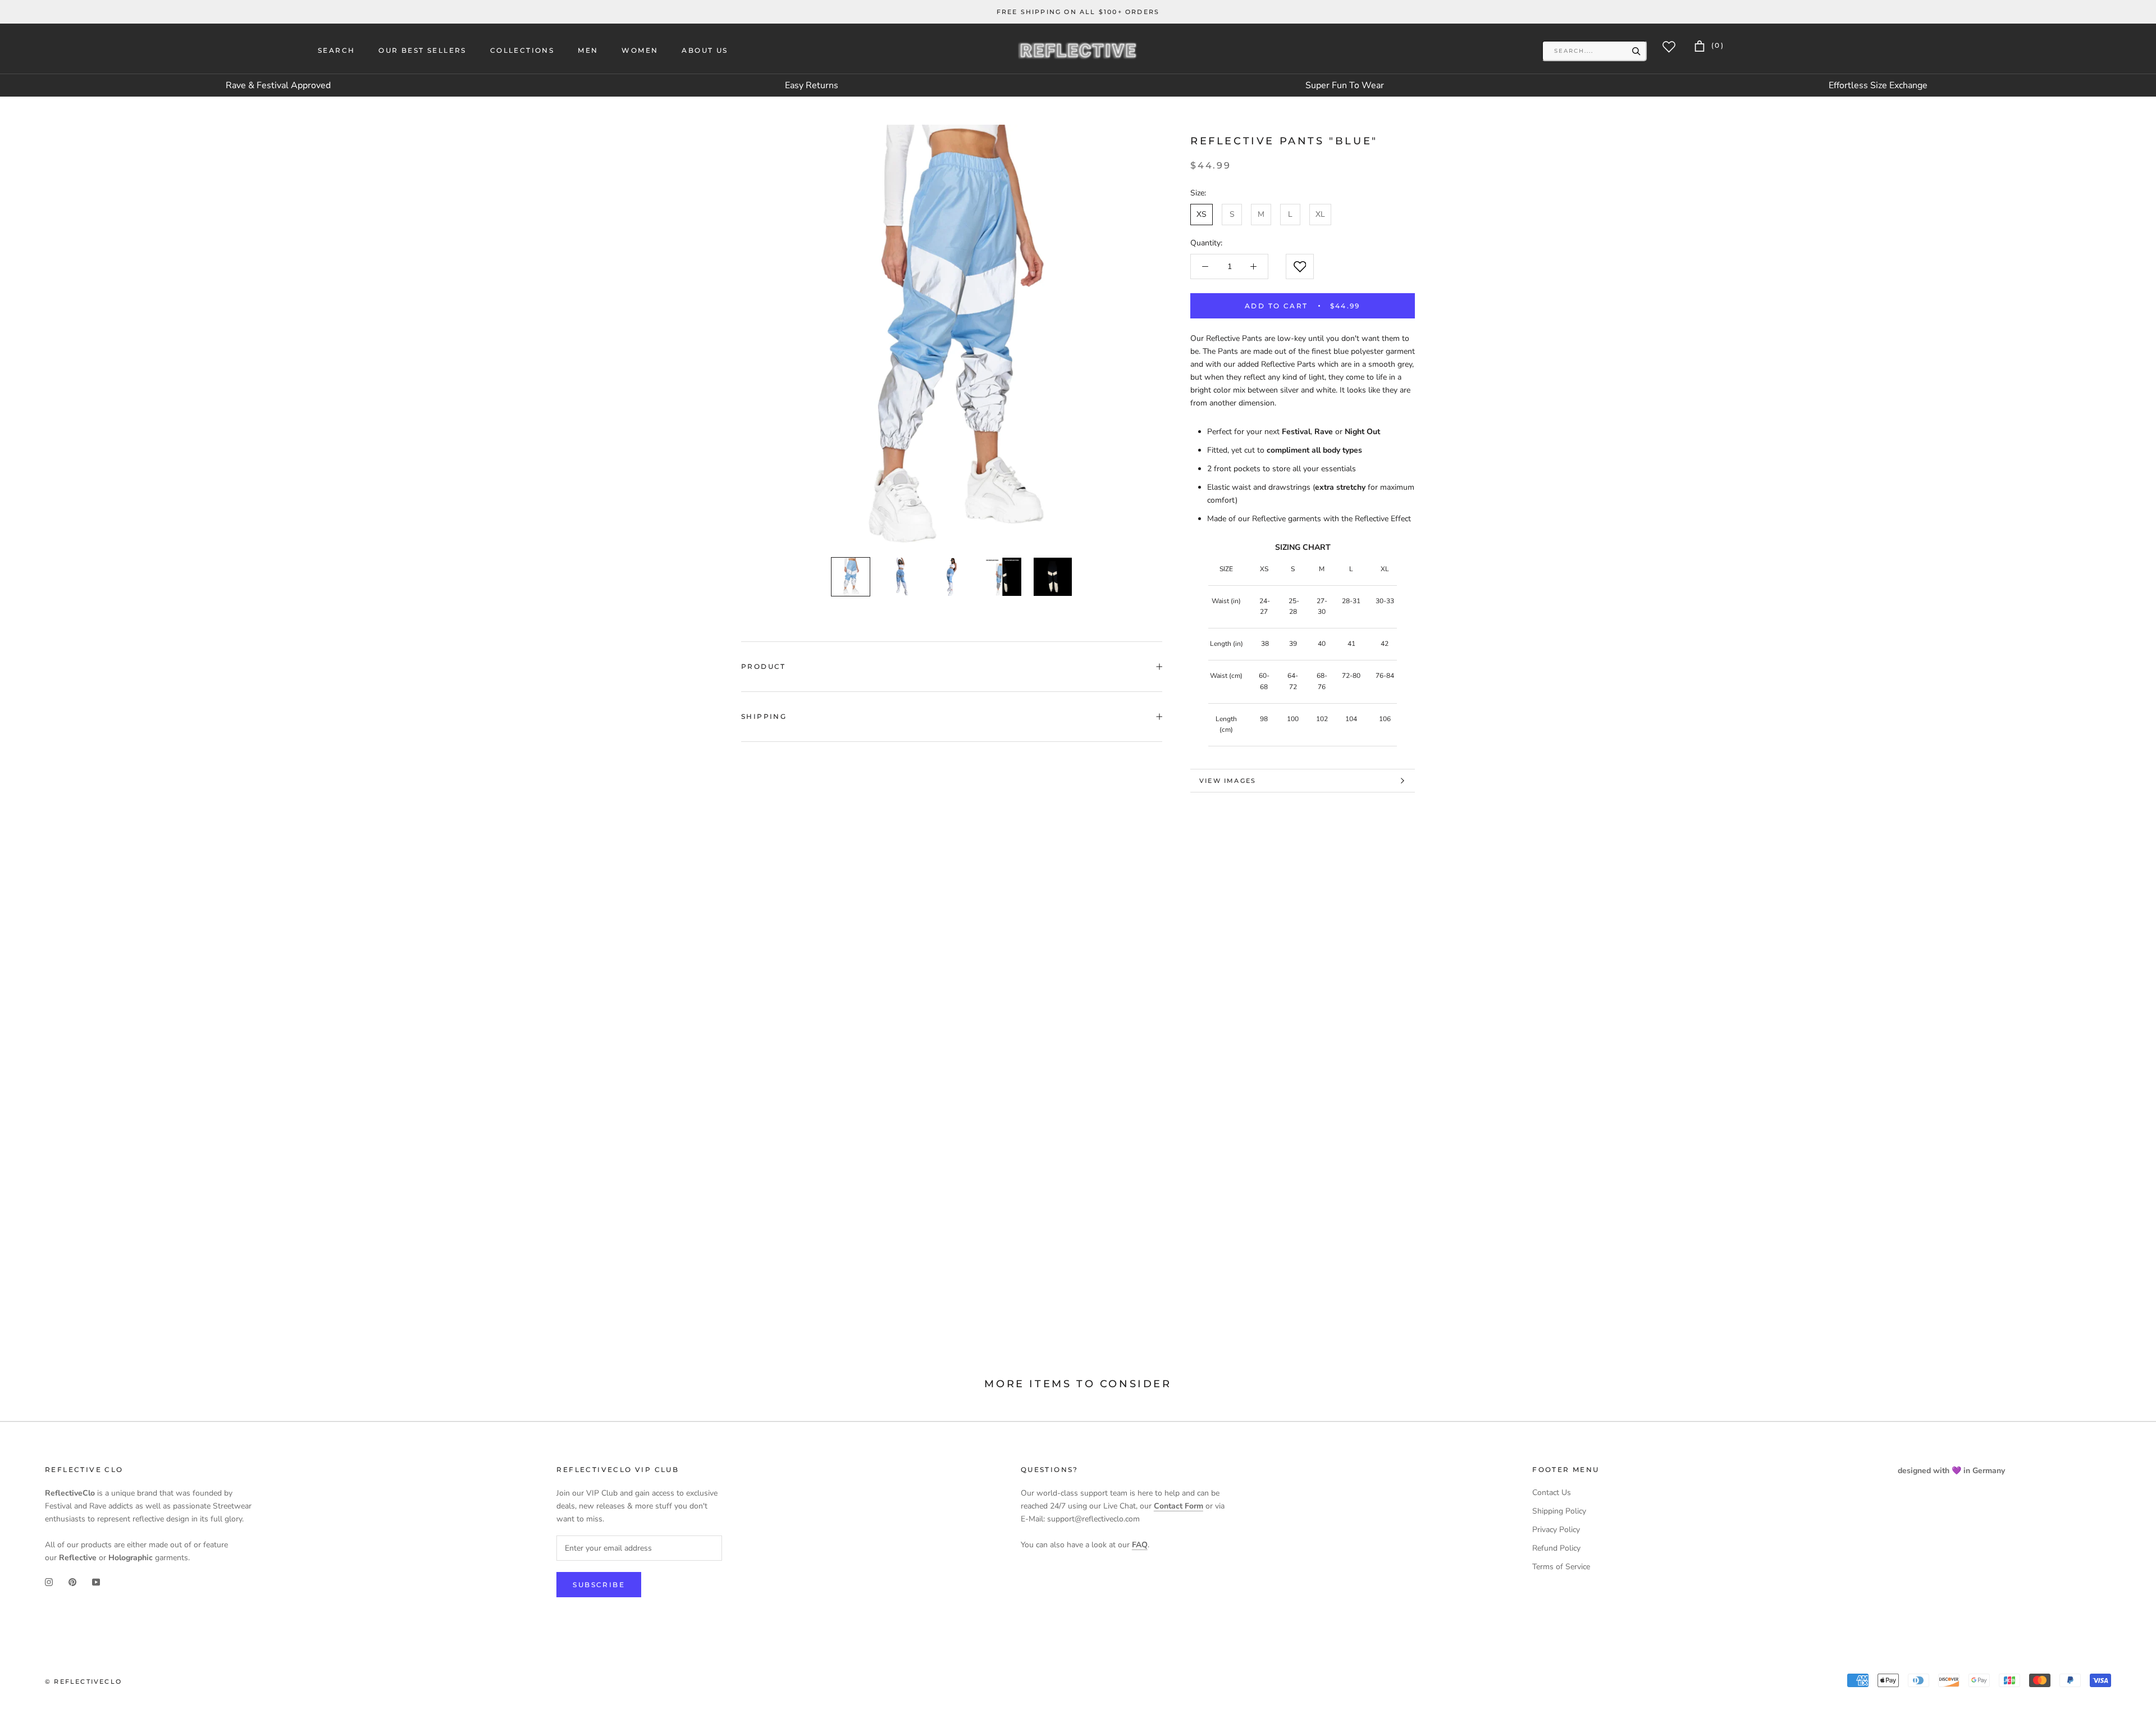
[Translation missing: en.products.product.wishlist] (1300, 266)
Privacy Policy (1556, 1530)
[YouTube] (96, 1582)
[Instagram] (49, 1582)
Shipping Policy (1559, 1511)
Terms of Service (1561, 1567)
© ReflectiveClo (83, 1681)
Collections (522, 50)
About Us (705, 50)
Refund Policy (1556, 1548)
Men (588, 50)
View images (1228, 781)
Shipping (764, 716)
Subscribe (599, 1585)
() (1716, 45)
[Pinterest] (72, 1582)
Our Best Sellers (422, 50)
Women (640, 50)
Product (764, 666)
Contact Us (1552, 1493)
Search (336, 50)
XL (1320, 214)
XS (1202, 214)
